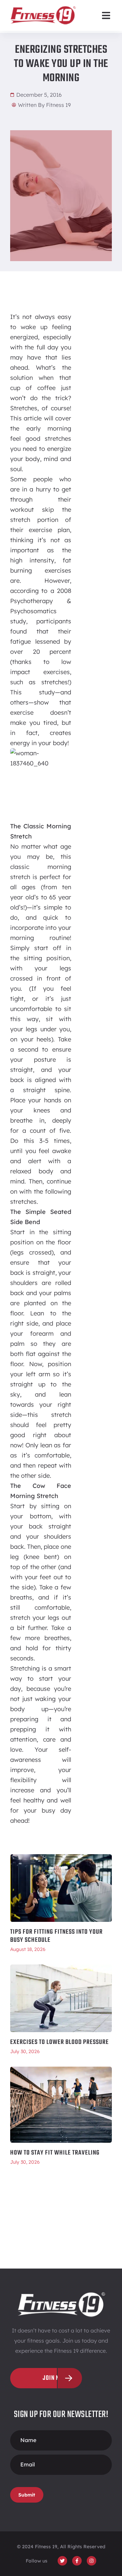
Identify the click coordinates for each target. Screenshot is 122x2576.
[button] (106, 15)
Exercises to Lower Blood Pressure (59, 2042)
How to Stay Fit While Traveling (55, 2153)
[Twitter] (62, 2561)
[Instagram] (91, 2561)
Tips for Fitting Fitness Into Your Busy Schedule (56, 1936)
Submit (27, 2495)
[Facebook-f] (77, 2561)
